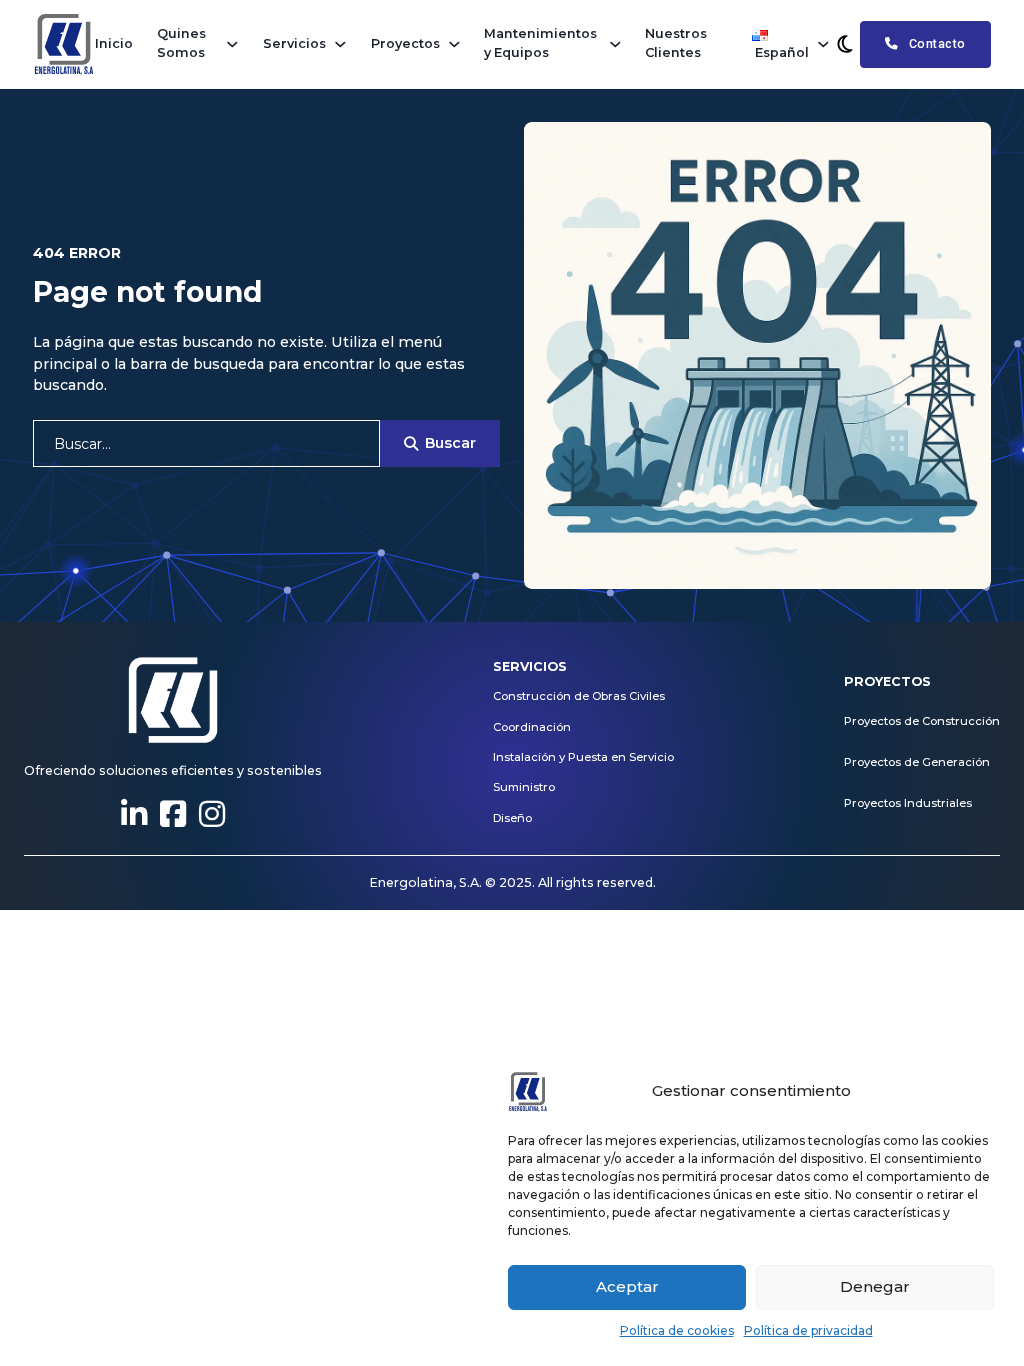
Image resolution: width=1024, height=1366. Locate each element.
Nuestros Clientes (676, 43)
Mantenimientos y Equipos (540, 43)
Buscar (450, 443)
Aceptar (627, 1286)
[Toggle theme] (845, 44)
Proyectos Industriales (908, 803)
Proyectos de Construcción (922, 721)
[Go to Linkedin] (134, 815)
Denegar (875, 1286)
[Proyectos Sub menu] (454, 44)
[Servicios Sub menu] (340, 44)
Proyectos (405, 43)
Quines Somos (181, 43)
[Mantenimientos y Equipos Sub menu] (615, 44)
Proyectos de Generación (917, 762)
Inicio (114, 43)
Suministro (524, 787)
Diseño (512, 818)
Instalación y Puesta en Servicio (583, 757)
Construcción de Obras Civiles (579, 696)
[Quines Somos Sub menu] (232, 44)
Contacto (937, 43)
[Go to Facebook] (173, 815)
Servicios (294, 43)
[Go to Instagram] (212, 815)
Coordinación (532, 727)
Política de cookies (677, 1330)
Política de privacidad (808, 1330)
